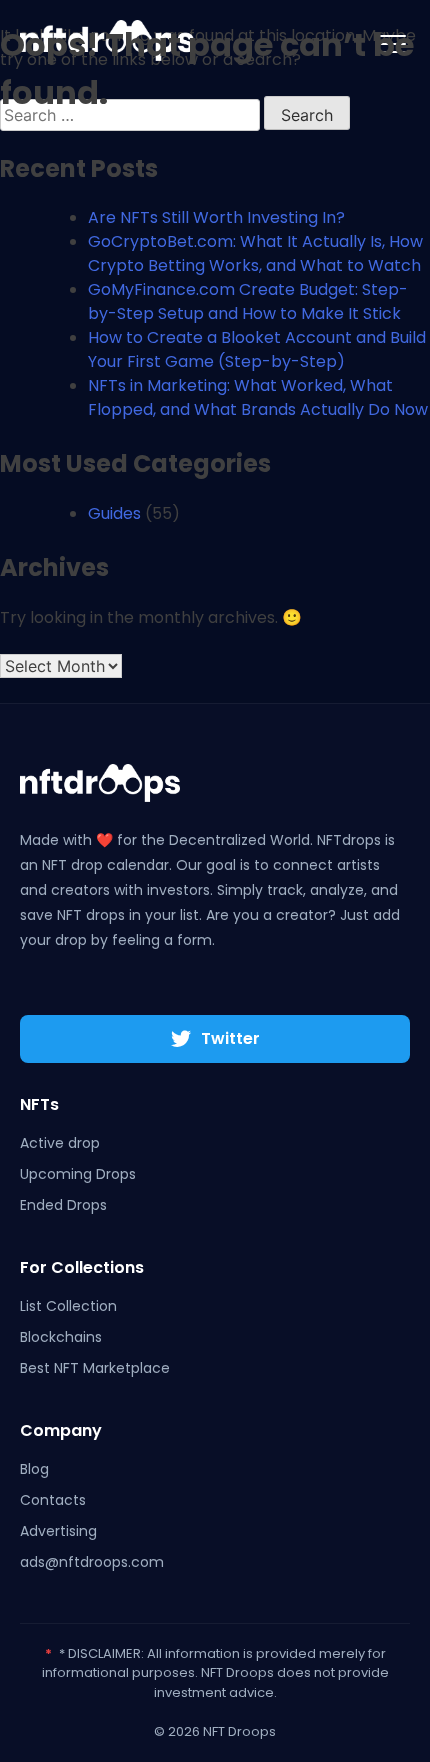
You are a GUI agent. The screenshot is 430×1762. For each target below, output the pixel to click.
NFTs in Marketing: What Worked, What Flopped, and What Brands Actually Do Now (258, 397)
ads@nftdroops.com (92, 1562)
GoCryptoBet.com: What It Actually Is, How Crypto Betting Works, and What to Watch (255, 253)
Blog (34, 1469)
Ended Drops (63, 1205)
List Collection (68, 1306)
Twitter (230, 1038)
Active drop (60, 1143)
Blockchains (61, 1337)
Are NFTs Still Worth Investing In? (216, 217)
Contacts (53, 1500)
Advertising (58, 1531)
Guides (114, 513)
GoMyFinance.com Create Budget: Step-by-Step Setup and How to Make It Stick (248, 301)
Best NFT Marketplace (95, 1368)
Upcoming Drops (78, 1174)
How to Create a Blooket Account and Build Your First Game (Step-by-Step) (257, 349)
